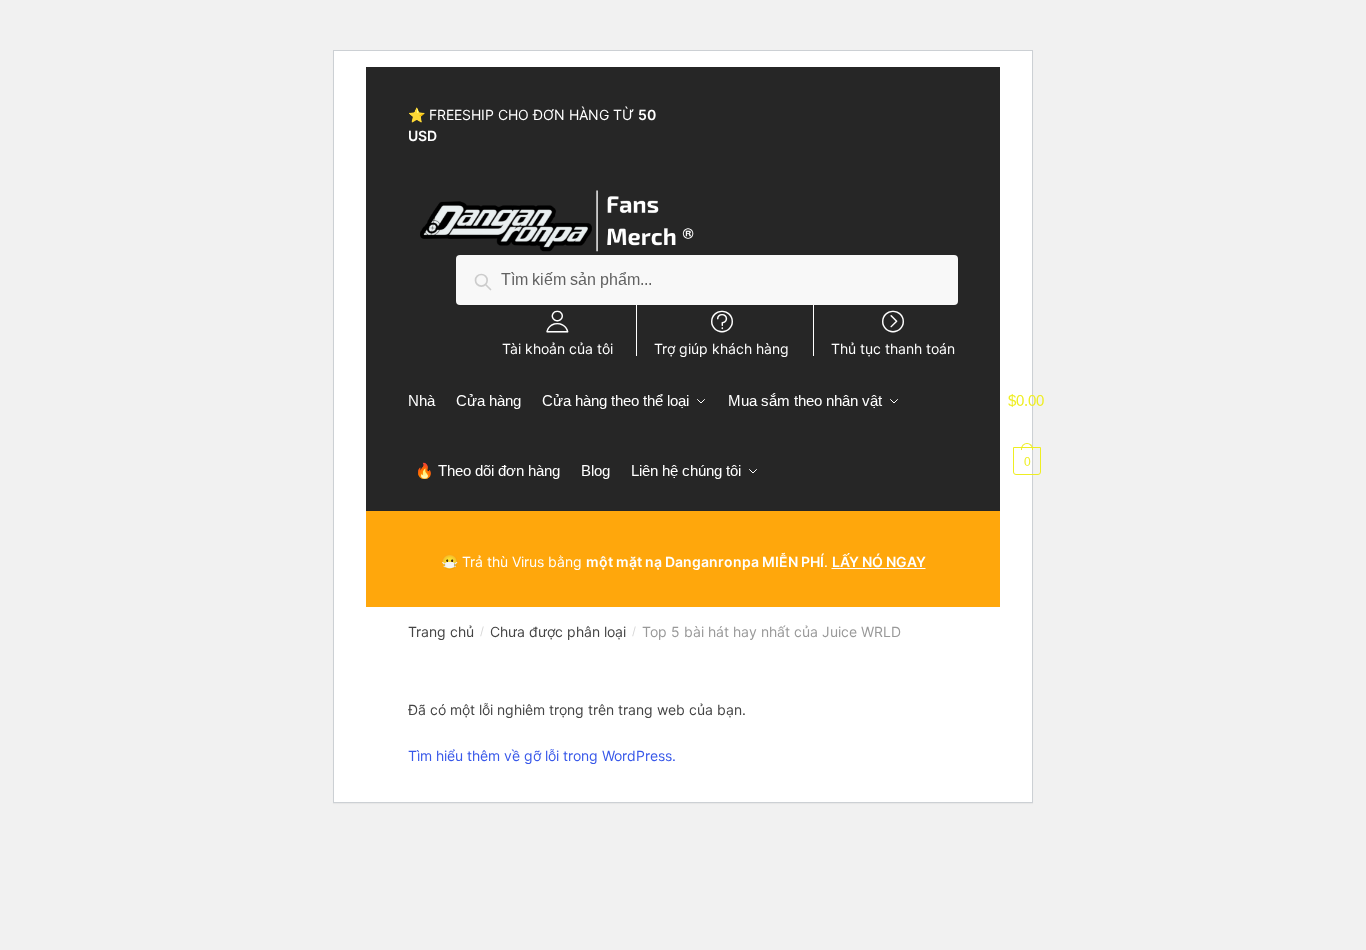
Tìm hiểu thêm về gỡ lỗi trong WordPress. (542, 755)
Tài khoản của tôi (557, 348)
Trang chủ (441, 631)
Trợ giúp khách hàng (721, 348)
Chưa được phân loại (558, 631)
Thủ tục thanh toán (893, 348)
